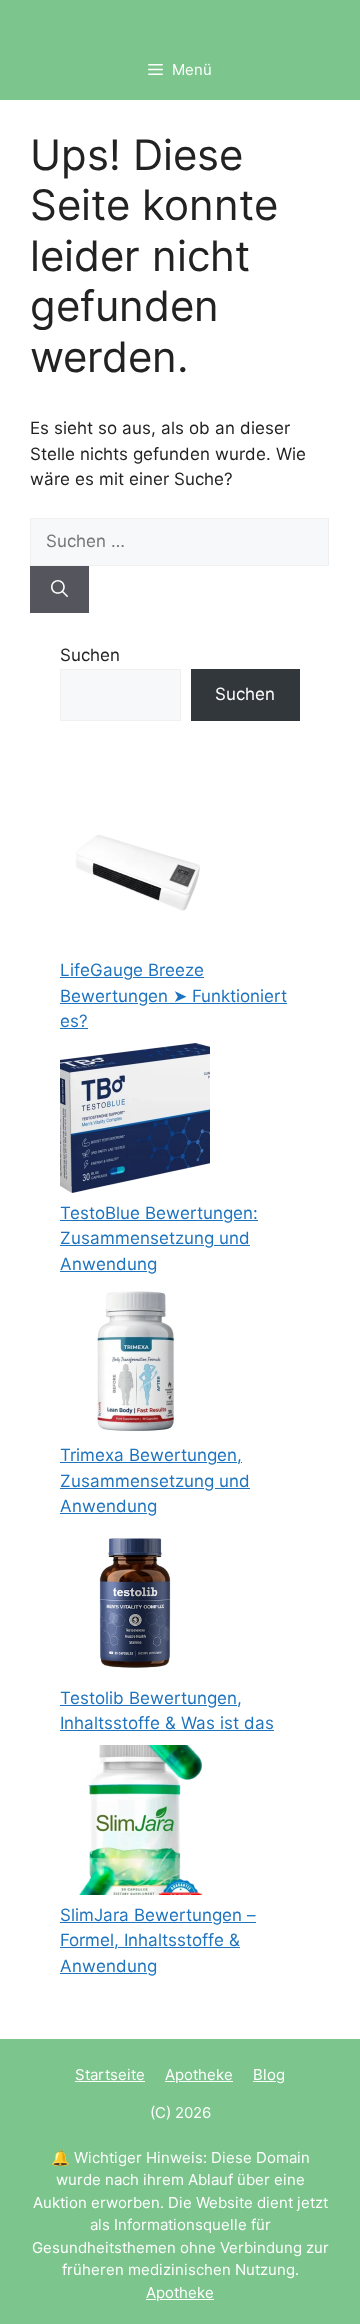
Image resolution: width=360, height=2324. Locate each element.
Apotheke (199, 2074)
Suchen (90, 655)
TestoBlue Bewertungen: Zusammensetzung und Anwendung (159, 1238)
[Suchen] (59, 590)
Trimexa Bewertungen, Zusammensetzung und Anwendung (155, 1480)
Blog (269, 2074)
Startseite (110, 2074)
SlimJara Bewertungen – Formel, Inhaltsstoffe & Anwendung (158, 1940)
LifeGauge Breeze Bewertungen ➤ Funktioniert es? (173, 995)
